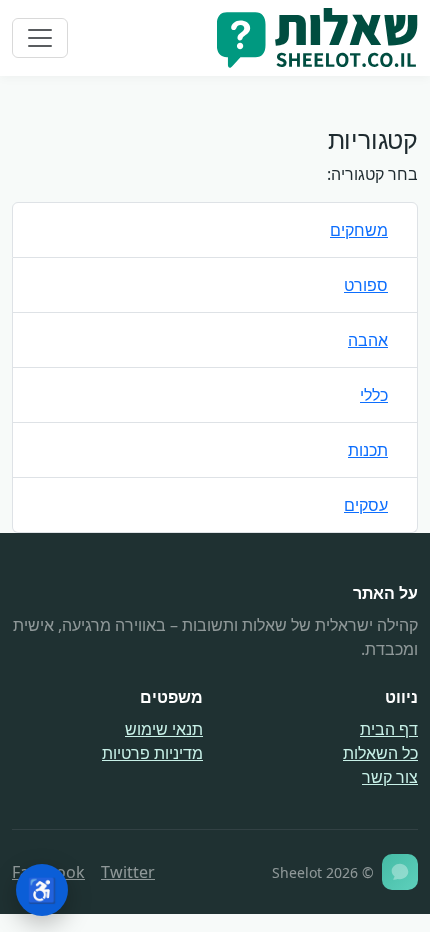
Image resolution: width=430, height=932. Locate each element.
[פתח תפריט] (40, 38)
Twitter (128, 872)
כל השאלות (380, 753)
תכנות (368, 450)
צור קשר (390, 777)
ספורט (366, 285)
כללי (374, 395)
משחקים (359, 230)
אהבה (368, 340)
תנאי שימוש (164, 729)
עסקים (366, 505)
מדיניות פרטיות (152, 753)
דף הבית (389, 729)
